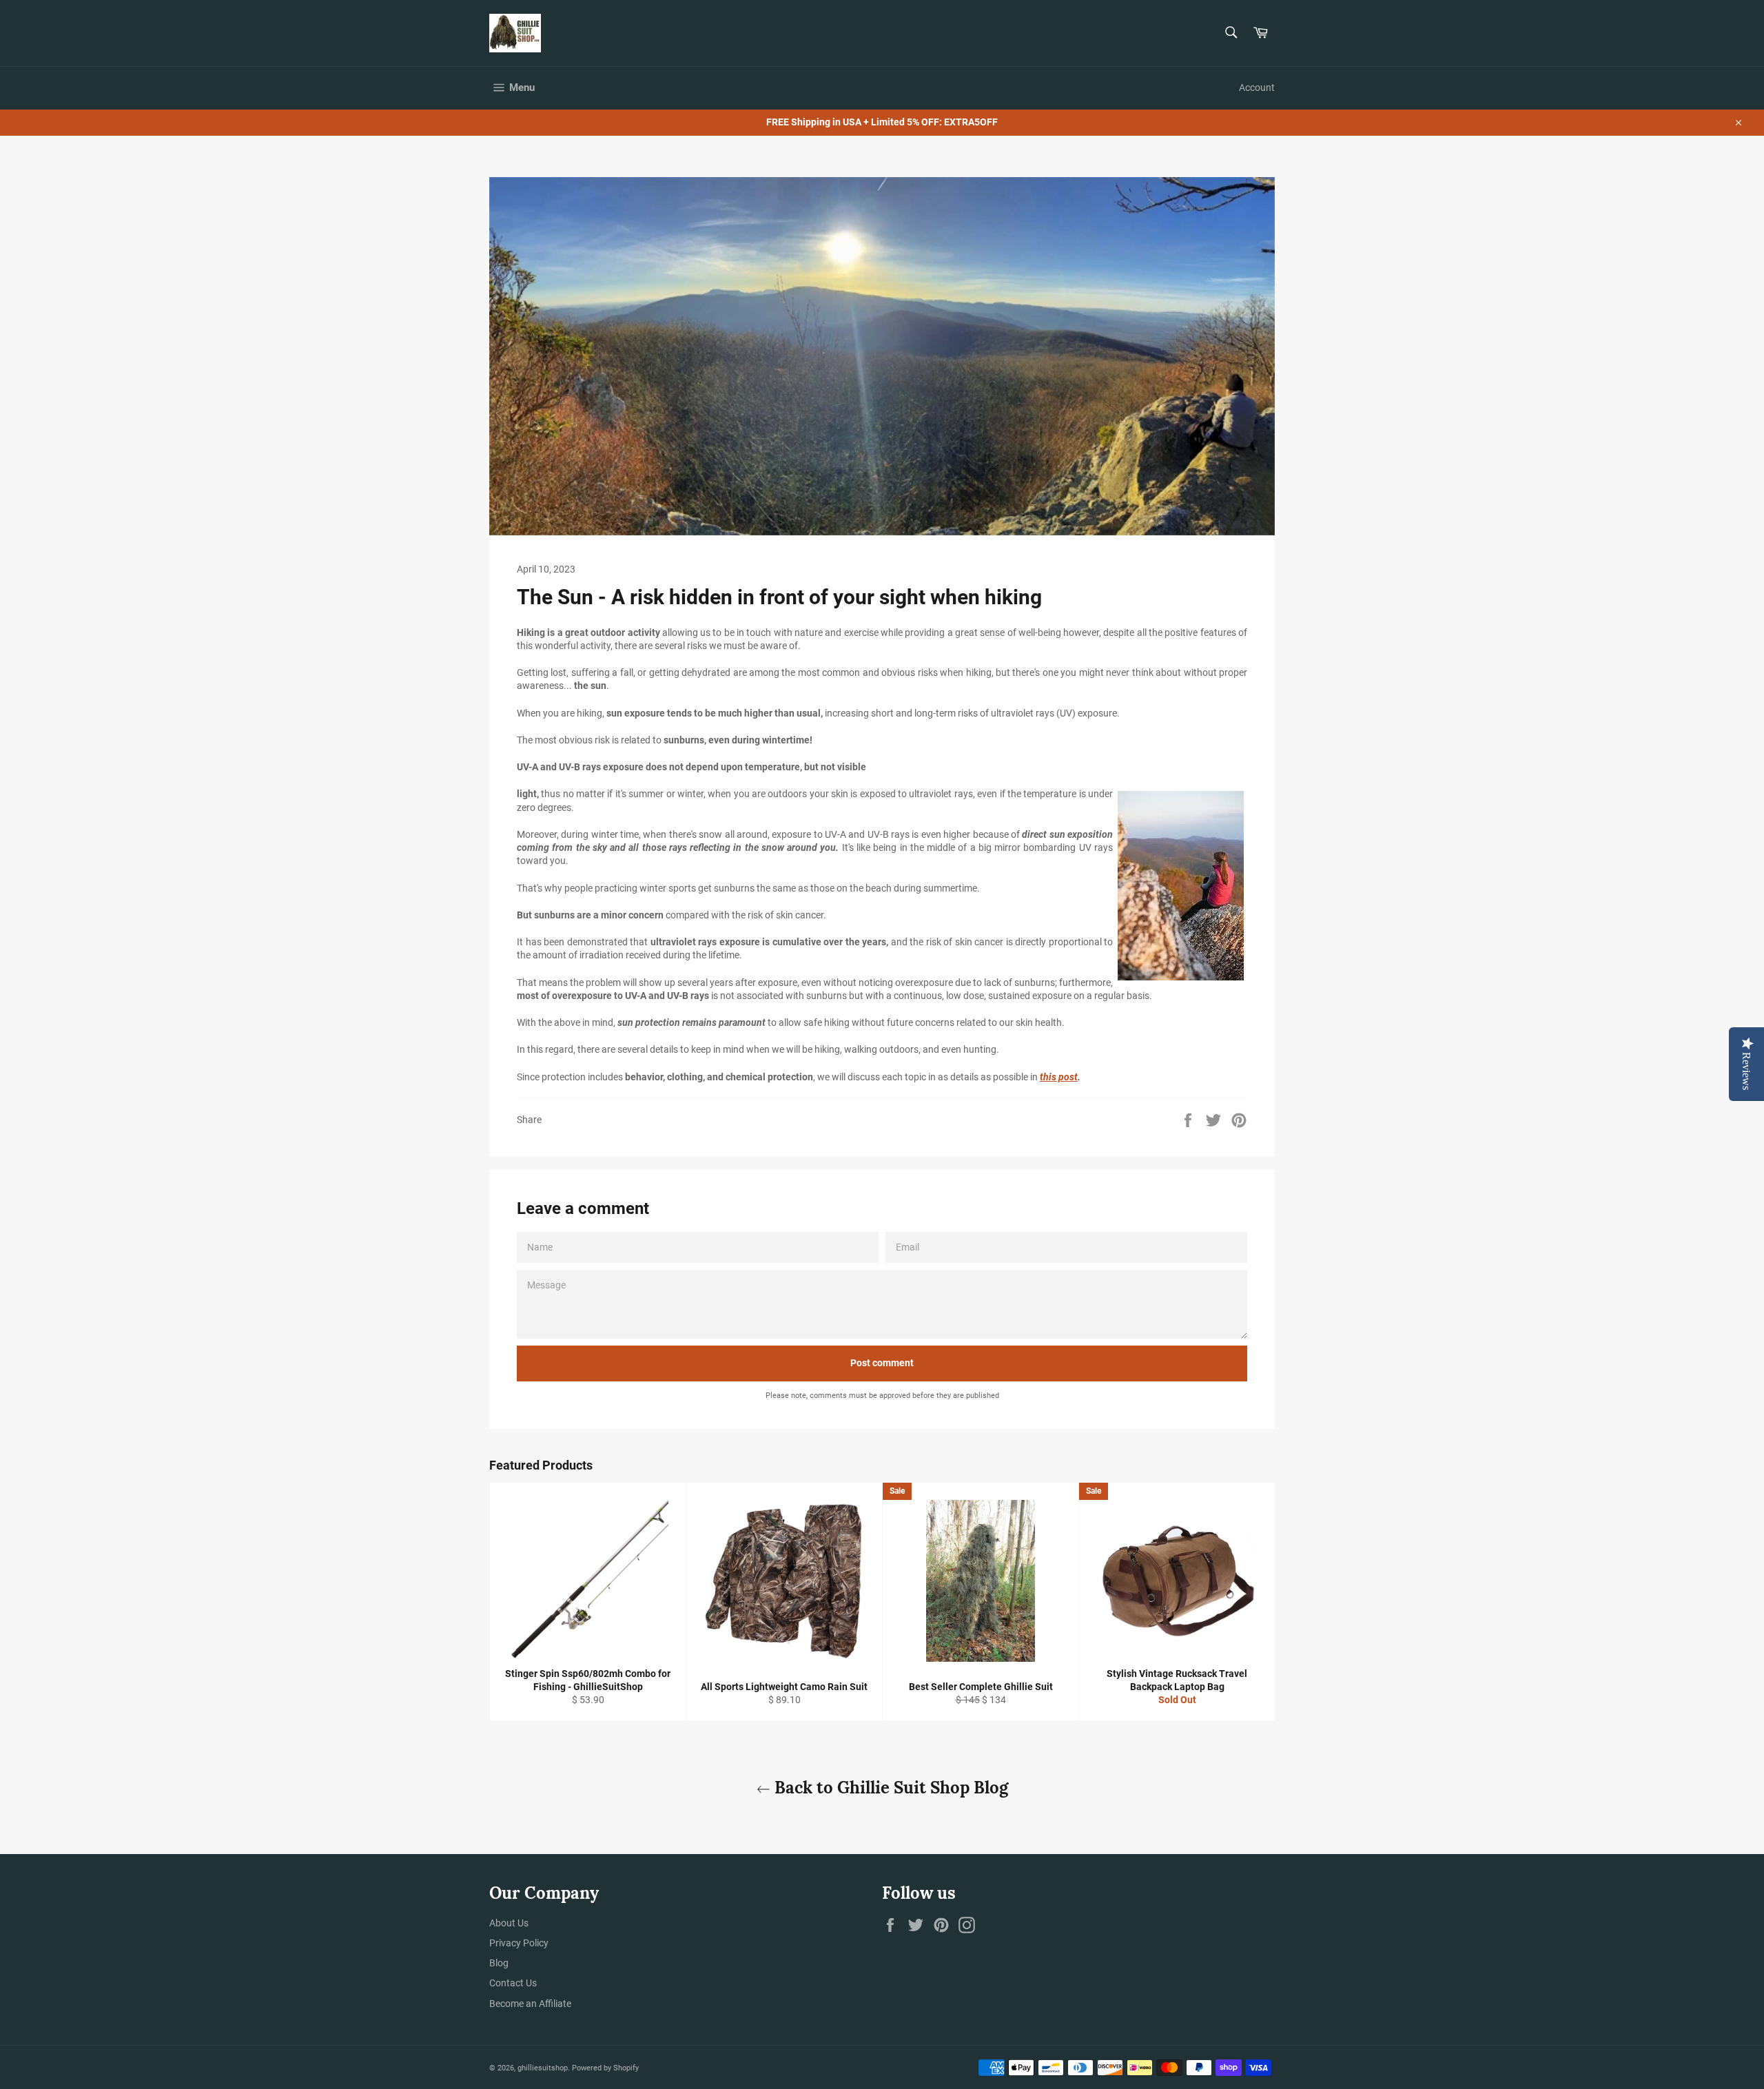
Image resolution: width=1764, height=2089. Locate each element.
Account (1257, 88)
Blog (499, 1963)
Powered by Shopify (605, 2068)
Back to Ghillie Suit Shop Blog (889, 1788)
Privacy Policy (519, 1943)
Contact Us (513, 1983)
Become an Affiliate (530, 2004)
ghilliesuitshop (543, 2068)
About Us (509, 1923)
